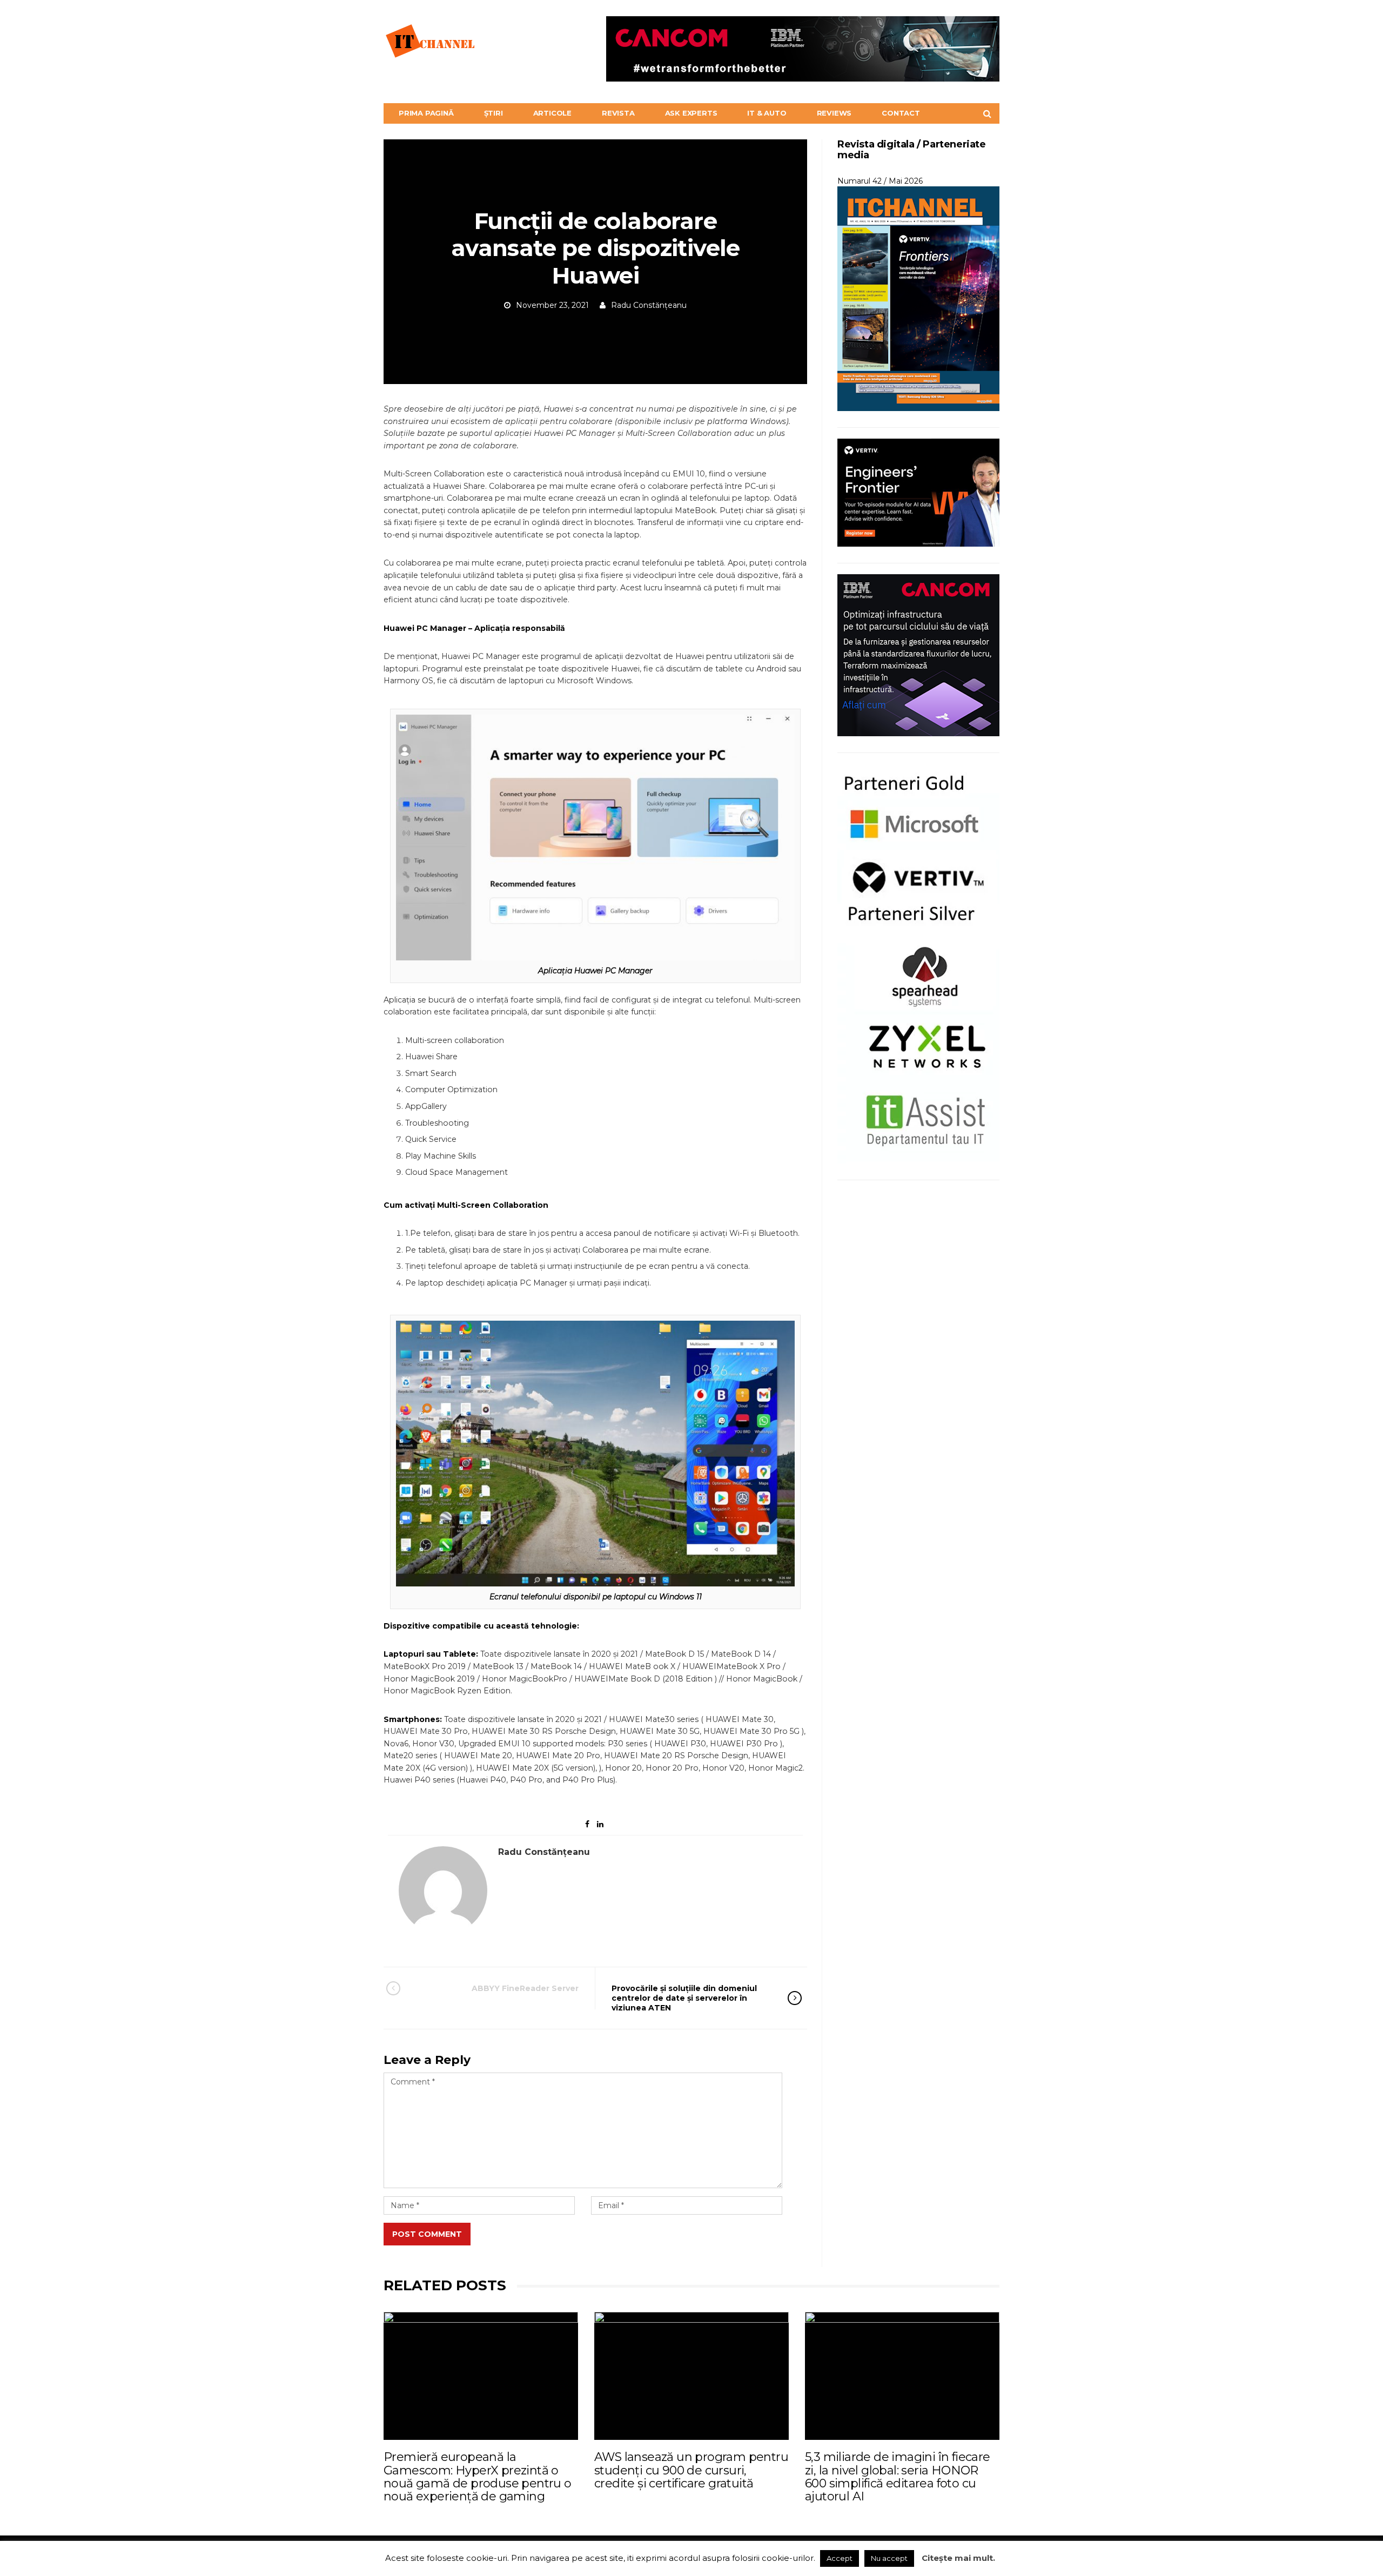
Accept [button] (840, 2558)
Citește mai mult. (958, 2558)
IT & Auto (767, 113)
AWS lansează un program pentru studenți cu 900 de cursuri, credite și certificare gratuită (691, 2470)
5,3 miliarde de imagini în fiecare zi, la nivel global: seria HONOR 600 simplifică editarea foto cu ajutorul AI (898, 2477)
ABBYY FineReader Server (525, 1988)
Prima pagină (426, 113)
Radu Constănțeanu (649, 305)
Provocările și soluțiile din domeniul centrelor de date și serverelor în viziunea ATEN (684, 1998)
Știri (494, 113)
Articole (552, 113)
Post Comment (427, 2234)
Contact (901, 113)
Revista (618, 113)
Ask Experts (691, 113)
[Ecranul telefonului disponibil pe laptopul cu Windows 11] (595, 1453)
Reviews (834, 113)
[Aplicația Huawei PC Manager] (595, 837)
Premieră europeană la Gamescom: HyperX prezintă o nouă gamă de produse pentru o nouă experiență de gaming (478, 2477)
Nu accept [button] (889, 2558)
